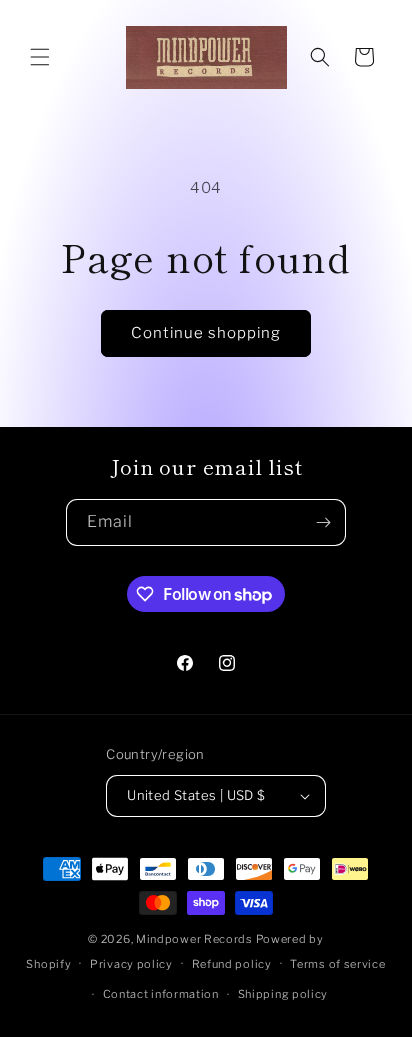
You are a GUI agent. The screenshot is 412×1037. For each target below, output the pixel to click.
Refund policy (232, 964)
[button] (40, 57)
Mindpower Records (194, 939)
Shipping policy (283, 994)
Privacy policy (131, 964)
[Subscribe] (323, 522)
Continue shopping (206, 333)
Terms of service (337, 964)
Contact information (161, 994)
